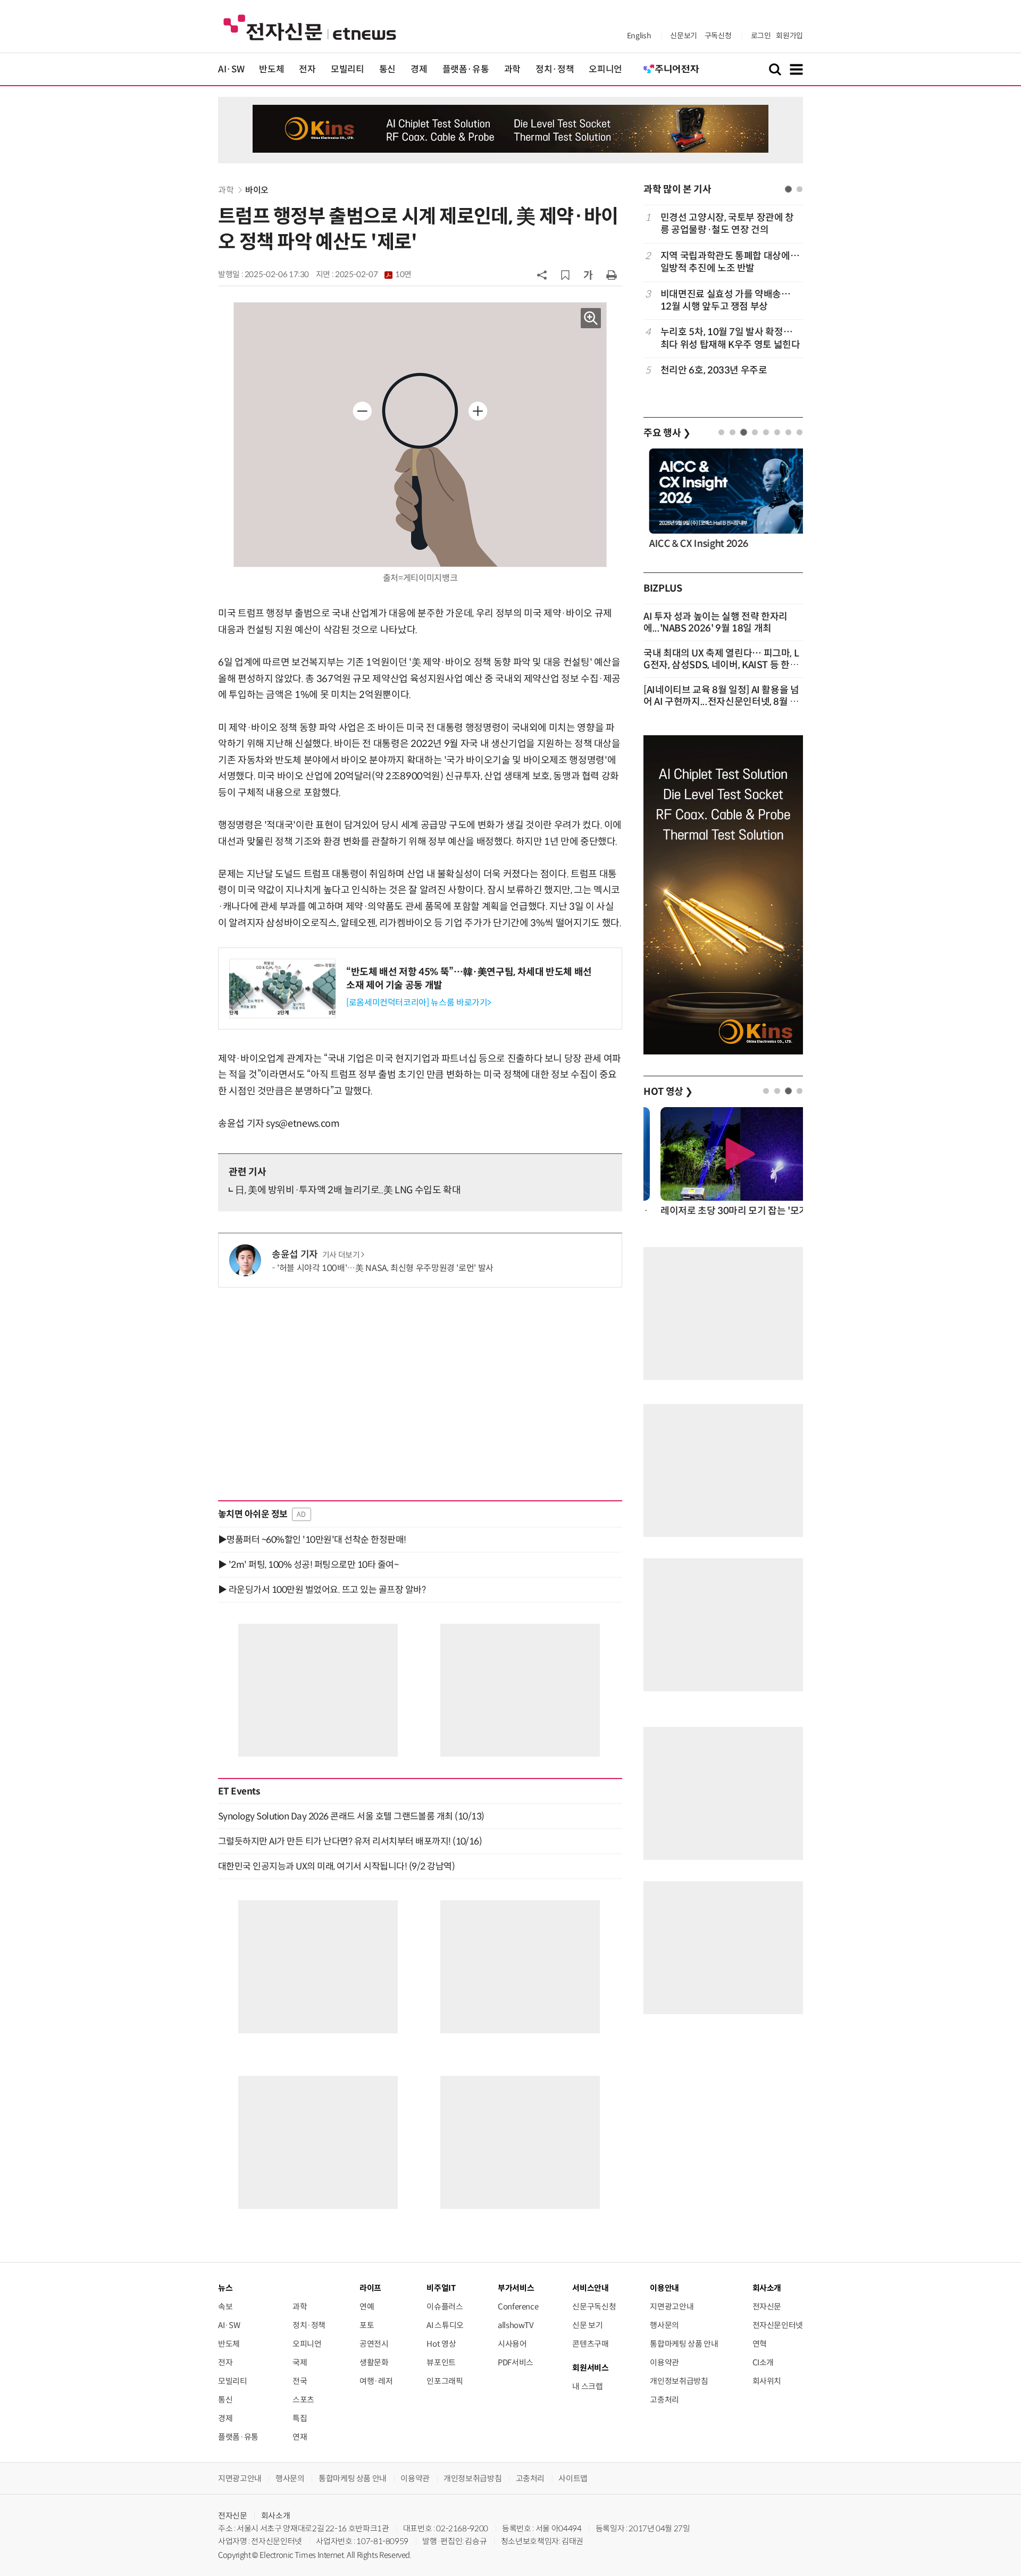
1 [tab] (788, 189)
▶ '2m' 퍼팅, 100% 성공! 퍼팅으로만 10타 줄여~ (308, 1565)
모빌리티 (348, 69)
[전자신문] (310, 27)
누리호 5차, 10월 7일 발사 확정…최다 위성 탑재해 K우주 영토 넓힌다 (730, 338)
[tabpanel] (723, 300)
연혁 (760, 2344)
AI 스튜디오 (445, 2325)
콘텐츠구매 (590, 2344)
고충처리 (664, 2400)
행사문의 (664, 2325)
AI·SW (231, 69)
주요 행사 (667, 433)
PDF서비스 (516, 2362)
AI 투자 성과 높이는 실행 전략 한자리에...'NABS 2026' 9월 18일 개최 (715, 622)
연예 (367, 2307)
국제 (300, 2362)
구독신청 (718, 36)
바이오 (257, 190)
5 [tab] (766, 432)
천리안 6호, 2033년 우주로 (714, 370)
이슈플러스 (445, 2307)
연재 (300, 2437)
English (639, 36)
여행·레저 (376, 2381)
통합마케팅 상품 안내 (684, 2344)
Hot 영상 (441, 2344)
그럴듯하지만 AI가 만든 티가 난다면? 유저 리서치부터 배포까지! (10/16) (350, 1841)
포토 (367, 2325)
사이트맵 (573, 2478)
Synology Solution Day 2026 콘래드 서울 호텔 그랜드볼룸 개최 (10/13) (351, 1816)
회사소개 (276, 2516)
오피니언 (605, 69)
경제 (419, 69)
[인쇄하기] (612, 275)
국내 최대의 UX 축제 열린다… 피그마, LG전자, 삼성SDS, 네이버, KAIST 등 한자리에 (721, 665)
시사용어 (512, 2344)
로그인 (761, 36)
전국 (300, 2381)
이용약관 (664, 2362)
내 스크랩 (587, 2386)
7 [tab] (788, 432)
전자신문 (767, 2307)
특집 (300, 2418)
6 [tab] (777, 432)
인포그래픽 (445, 2381)
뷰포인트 (441, 2362)
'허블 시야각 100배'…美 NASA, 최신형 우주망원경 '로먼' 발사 (385, 1268)
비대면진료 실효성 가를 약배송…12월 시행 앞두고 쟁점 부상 (726, 300)
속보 (225, 2307)
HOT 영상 (668, 1092)
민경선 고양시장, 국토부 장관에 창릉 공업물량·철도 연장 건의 (727, 224)
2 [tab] (800, 189)
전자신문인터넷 (778, 2325)
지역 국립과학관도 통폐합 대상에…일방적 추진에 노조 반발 (730, 262)
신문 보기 (587, 2325)
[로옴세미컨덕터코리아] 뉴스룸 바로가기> (419, 1003)
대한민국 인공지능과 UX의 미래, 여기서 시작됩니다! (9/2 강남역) (336, 1866)
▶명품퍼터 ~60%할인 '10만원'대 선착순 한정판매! (312, 1540)
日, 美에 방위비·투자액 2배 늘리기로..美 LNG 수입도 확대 (348, 1190)
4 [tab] (755, 432)
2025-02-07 (373, 275)
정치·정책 (555, 69)
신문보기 (684, 36)
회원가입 (789, 36)
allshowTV (516, 2325)
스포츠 (303, 2400)
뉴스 (225, 2288)
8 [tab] (800, 432)
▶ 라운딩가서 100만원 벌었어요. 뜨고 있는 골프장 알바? (322, 1590)
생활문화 (374, 2362)
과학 (512, 69)
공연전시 (374, 2344)
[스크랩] (565, 275)
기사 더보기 (341, 1255)
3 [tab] (744, 432)
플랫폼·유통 (466, 69)
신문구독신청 (594, 2307)
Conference (518, 2307)
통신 (387, 69)
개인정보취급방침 (679, 2381)
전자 (307, 69)
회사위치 (767, 2381)
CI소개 (763, 2362)
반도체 (271, 69)
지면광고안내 (672, 2307)
